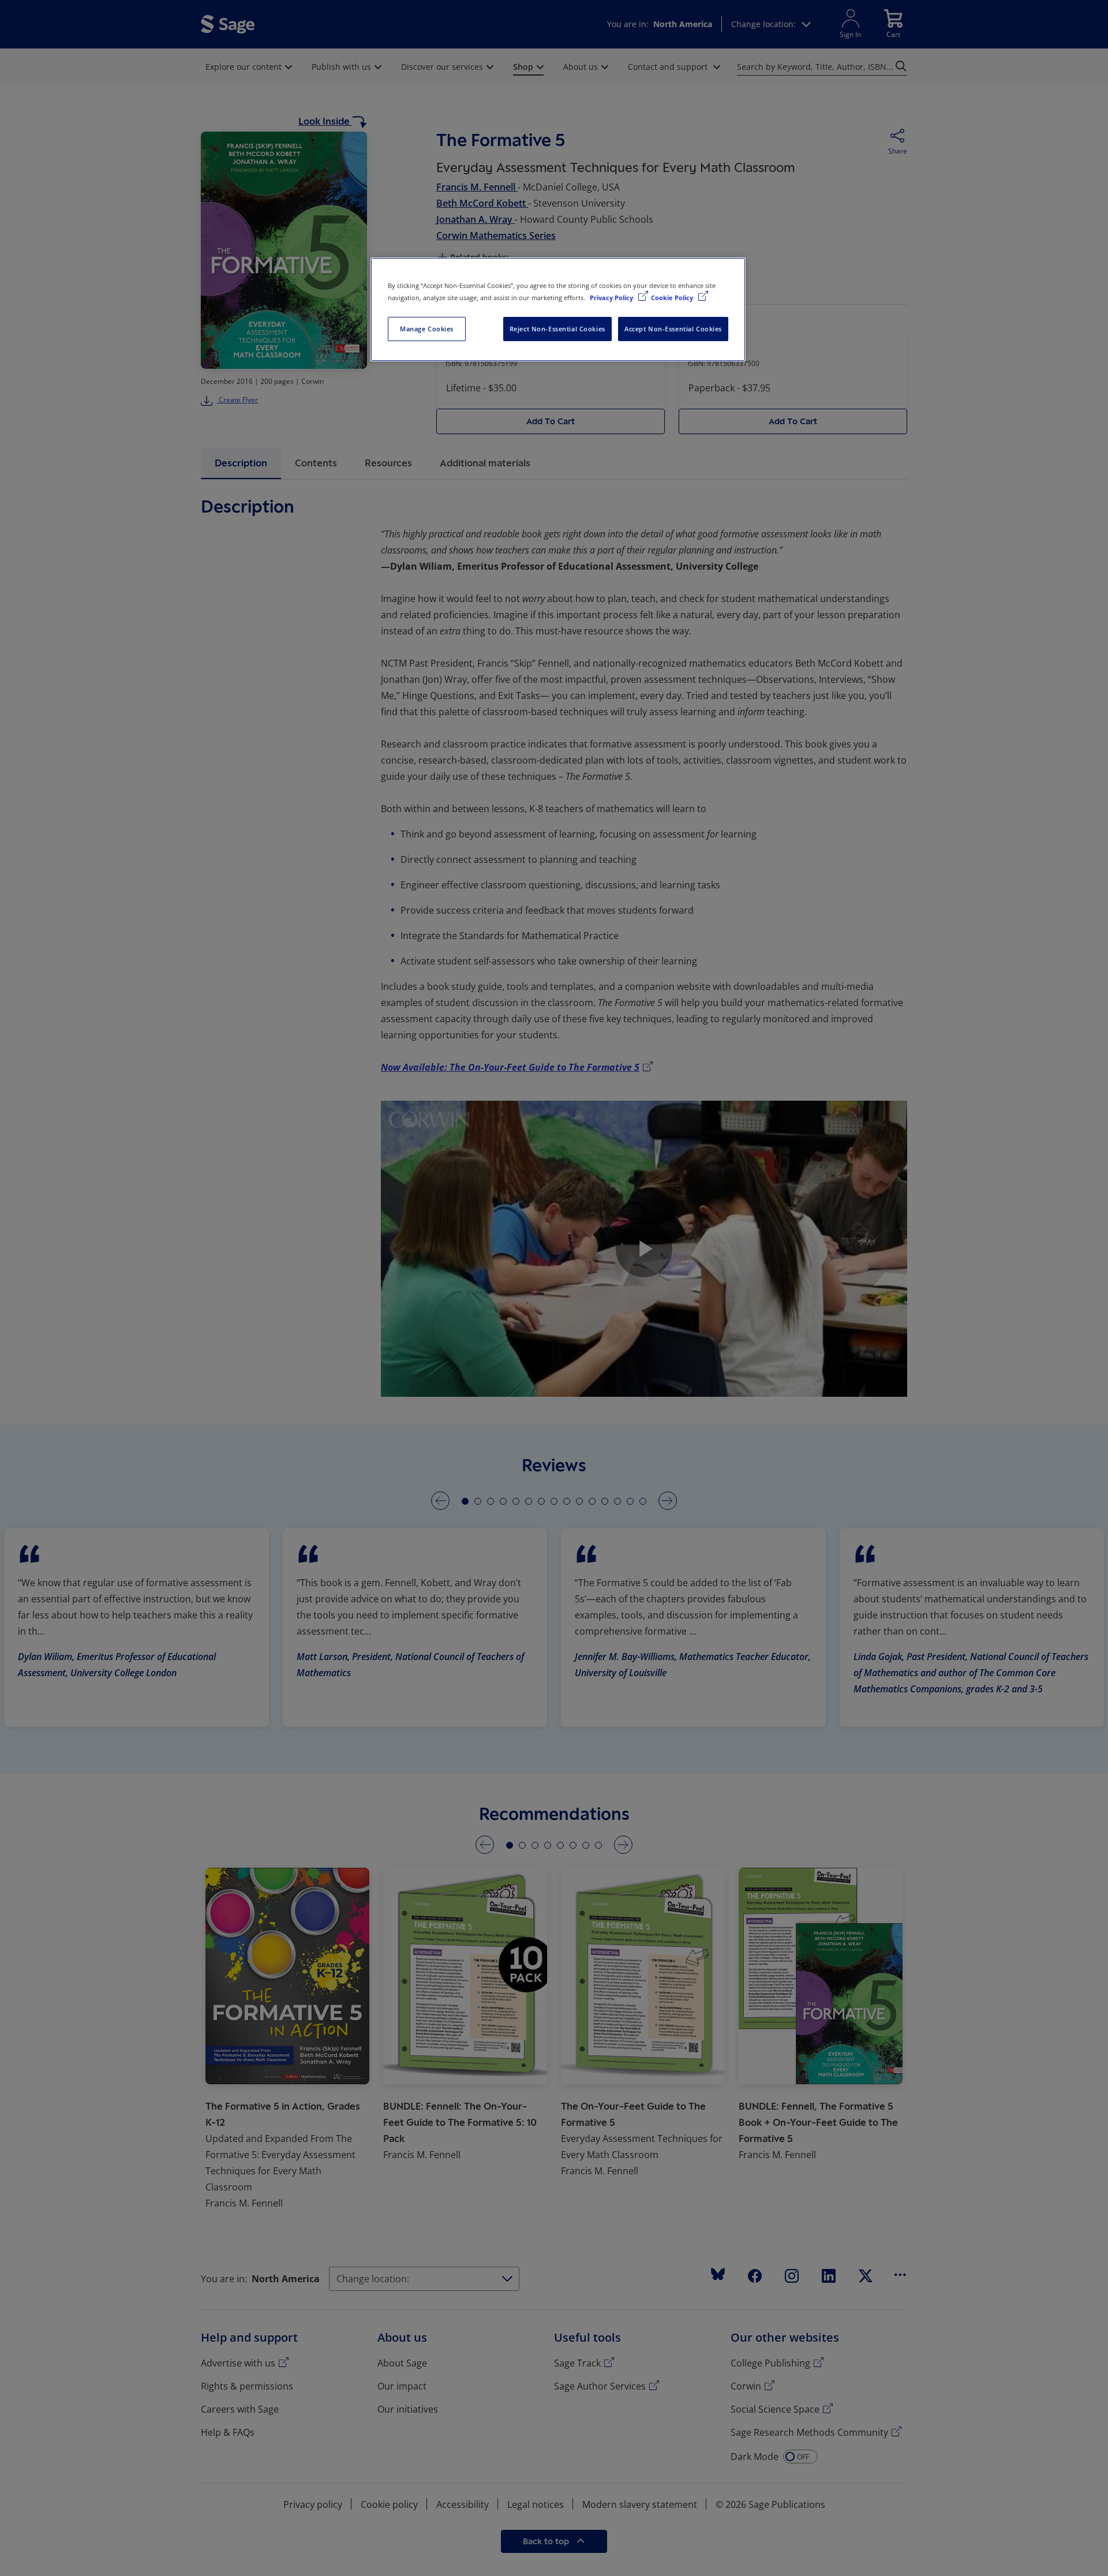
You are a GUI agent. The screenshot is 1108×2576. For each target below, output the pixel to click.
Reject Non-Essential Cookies (557, 329)
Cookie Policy (673, 298)
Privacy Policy (612, 298)
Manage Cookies (427, 329)
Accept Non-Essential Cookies (673, 329)
